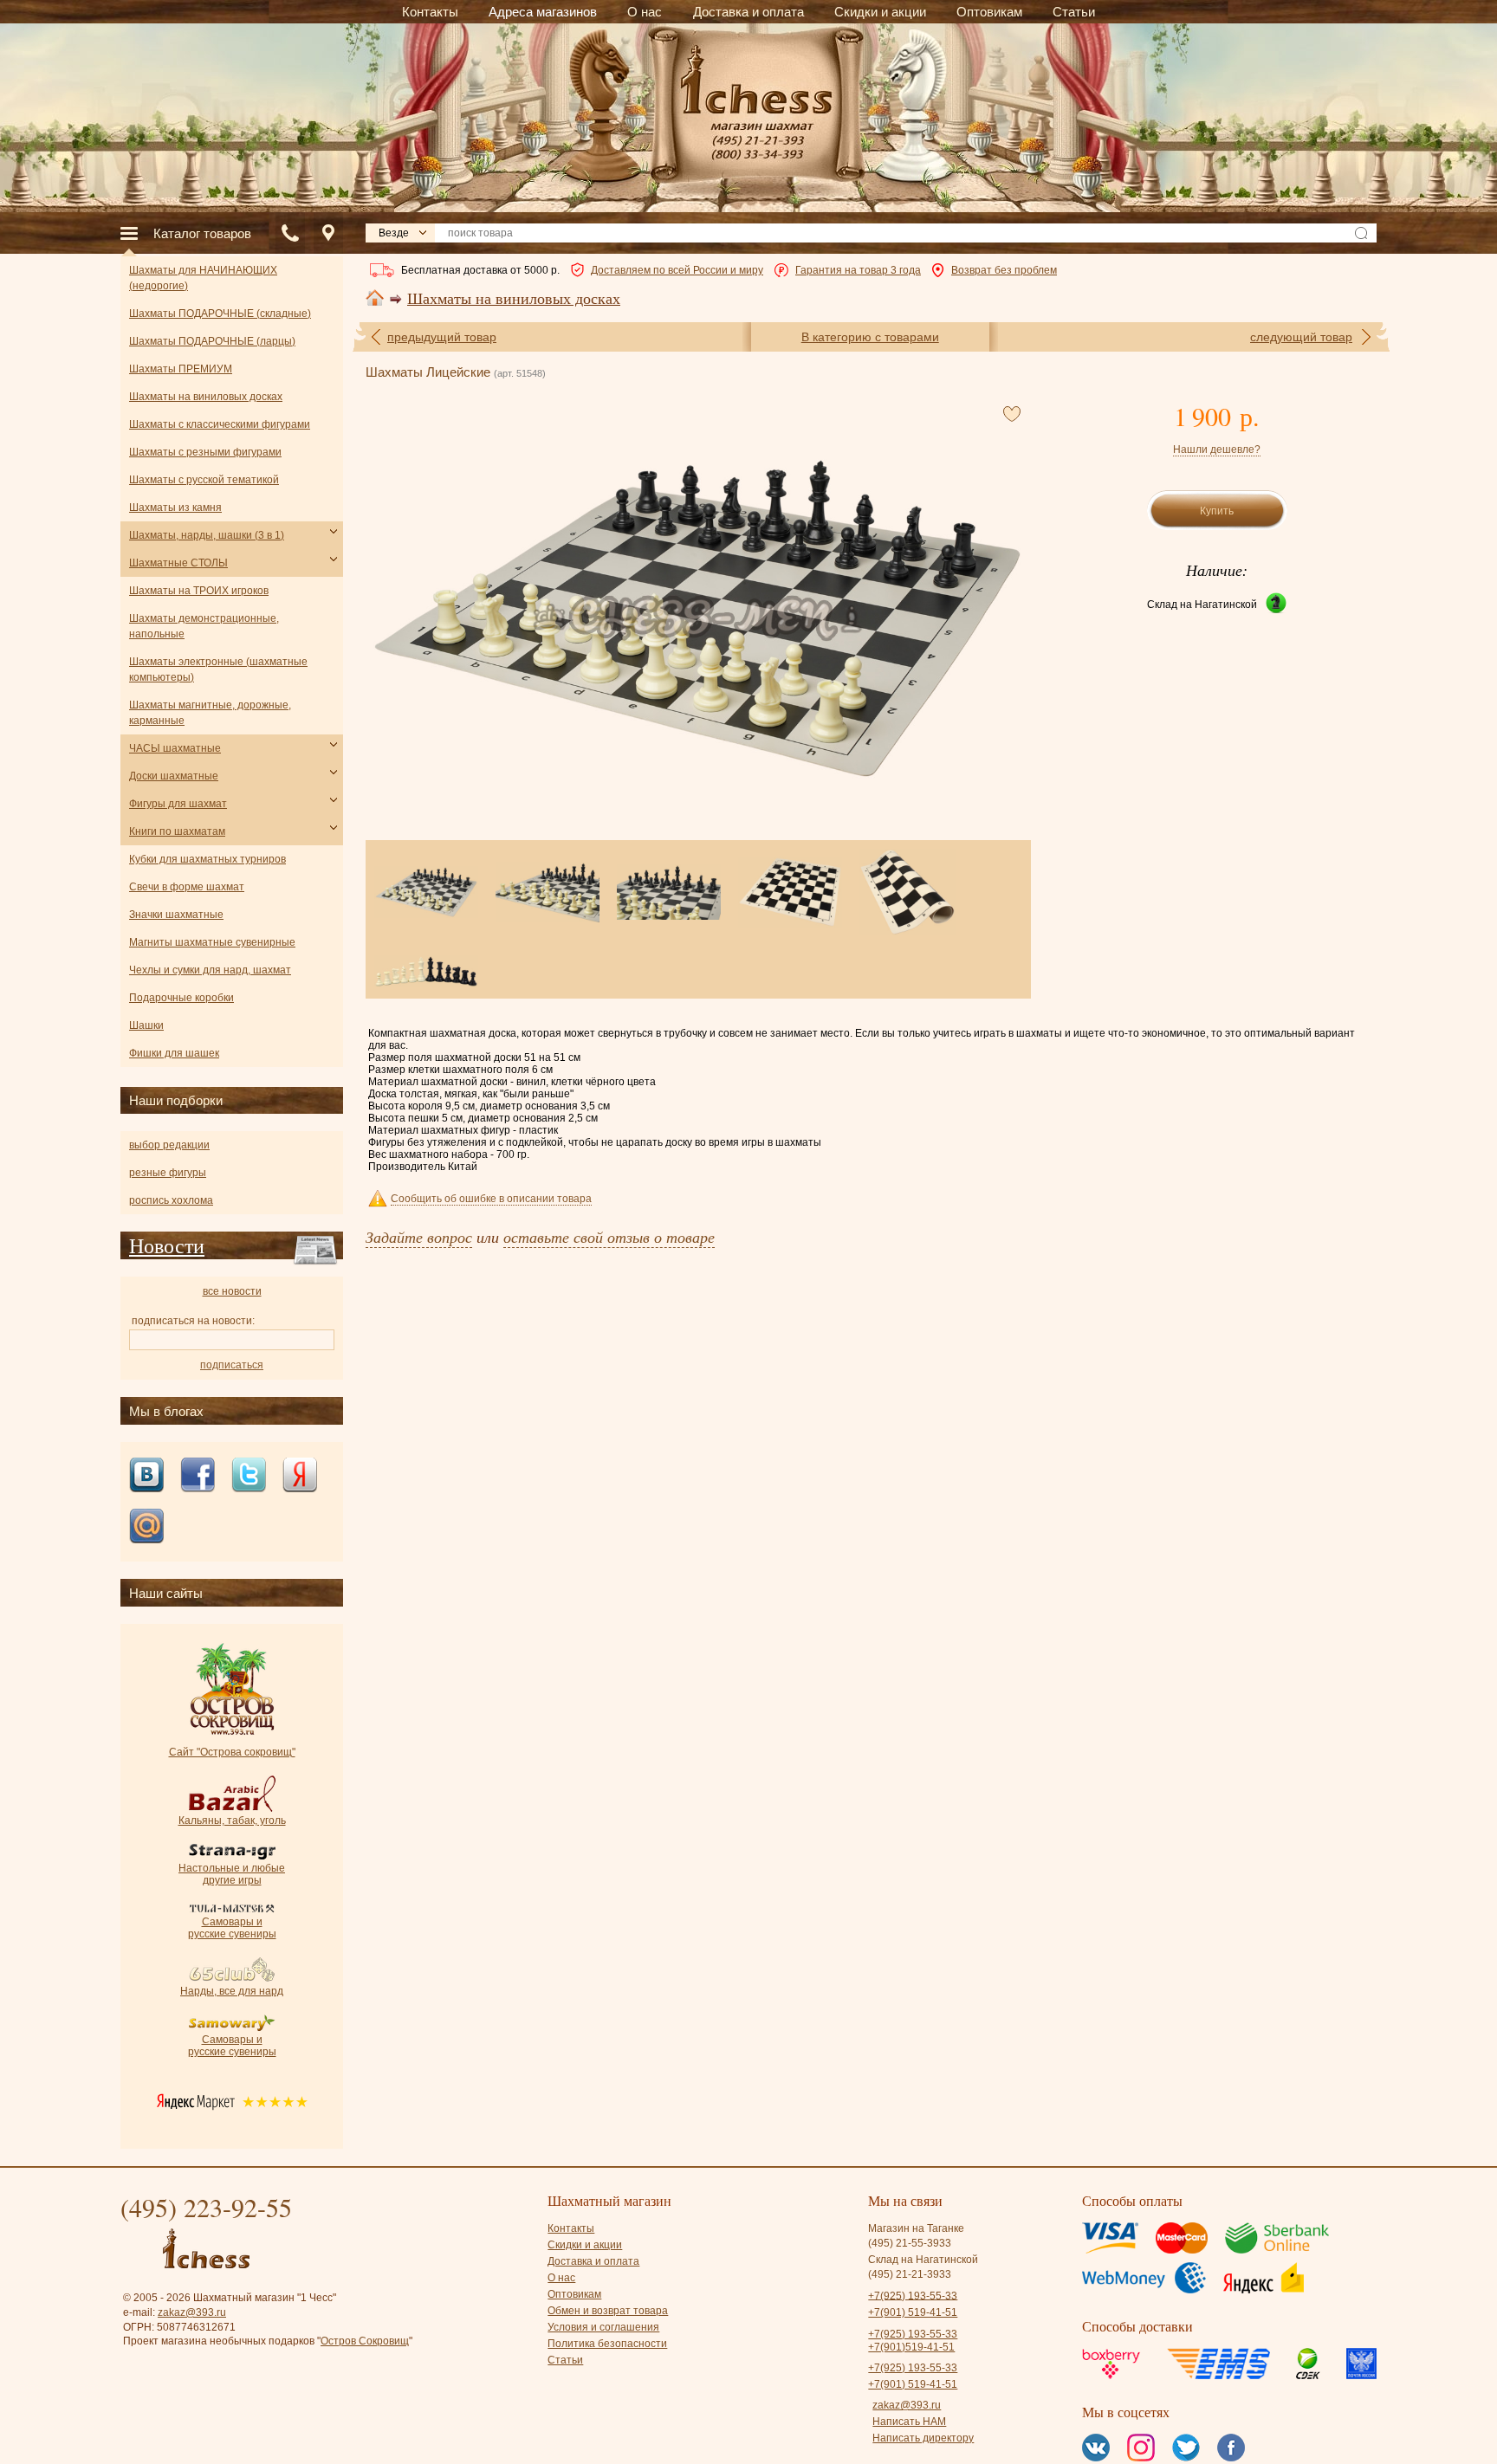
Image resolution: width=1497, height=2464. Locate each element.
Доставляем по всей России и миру (677, 270)
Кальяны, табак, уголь (232, 1821)
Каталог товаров (202, 233)
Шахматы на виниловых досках (514, 299)
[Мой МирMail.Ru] (146, 1527)
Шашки (146, 1025)
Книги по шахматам (177, 831)
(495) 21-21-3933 (910, 2274)
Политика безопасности (607, 2344)
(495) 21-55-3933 (910, 2243)
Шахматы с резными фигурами (205, 452)
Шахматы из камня (175, 508)
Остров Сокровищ (365, 2341)
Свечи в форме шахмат (187, 887)
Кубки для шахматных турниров (207, 859)
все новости (232, 1291)
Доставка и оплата (593, 2261)
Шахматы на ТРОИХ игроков (199, 591)
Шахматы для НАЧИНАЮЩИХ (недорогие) (203, 278)
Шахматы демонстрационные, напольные (204, 626)
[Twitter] (249, 1476)
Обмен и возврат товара (608, 2311)
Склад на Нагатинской (1202, 605)
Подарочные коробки (181, 998)
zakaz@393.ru (192, 2312)
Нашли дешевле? (1217, 449)
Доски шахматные (174, 776)
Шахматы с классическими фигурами (220, 424)
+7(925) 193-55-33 (913, 2295)
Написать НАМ (909, 2422)
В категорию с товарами (870, 337)
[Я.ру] (300, 1476)
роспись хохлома (171, 1200)
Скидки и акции (585, 2245)
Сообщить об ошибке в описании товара (491, 1199)
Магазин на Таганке (916, 2228)
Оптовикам (574, 2294)
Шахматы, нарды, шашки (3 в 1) (207, 535)
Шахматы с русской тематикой (204, 480)
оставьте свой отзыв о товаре (609, 1237)
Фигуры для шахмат (178, 804)
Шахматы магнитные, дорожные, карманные (210, 713)
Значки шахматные (176, 915)
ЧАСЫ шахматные (175, 748)
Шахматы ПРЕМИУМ (181, 369)
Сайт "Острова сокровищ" (232, 1752)
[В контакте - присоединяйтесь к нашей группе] (146, 1476)
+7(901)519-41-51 (911, 2347)
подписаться (232, 1365)
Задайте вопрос (419, 1237)
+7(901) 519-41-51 (913, 2312)
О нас (561, 2278)
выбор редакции (169, 1145)
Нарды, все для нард (232, 1991)
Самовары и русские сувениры (232, 1928)
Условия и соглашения (603, 2327)
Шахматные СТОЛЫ (178, 563)
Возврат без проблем (1004, 270)
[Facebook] (198, 1476)
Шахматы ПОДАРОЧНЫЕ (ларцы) (212, 341)
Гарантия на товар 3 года (858, 270)
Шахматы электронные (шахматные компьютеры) (218, 669)
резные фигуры (168, 1173)
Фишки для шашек (174, 1053)
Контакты (571, 2228)
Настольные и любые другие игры (232, 1874)
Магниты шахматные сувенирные (212, 942)
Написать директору (923, 2438)
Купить (1217, 511)
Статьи (565, 2360)
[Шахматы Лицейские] (697, 618)
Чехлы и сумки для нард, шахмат (210, 970)
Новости (167, 1245)
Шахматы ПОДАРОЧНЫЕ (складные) (220, 314)
